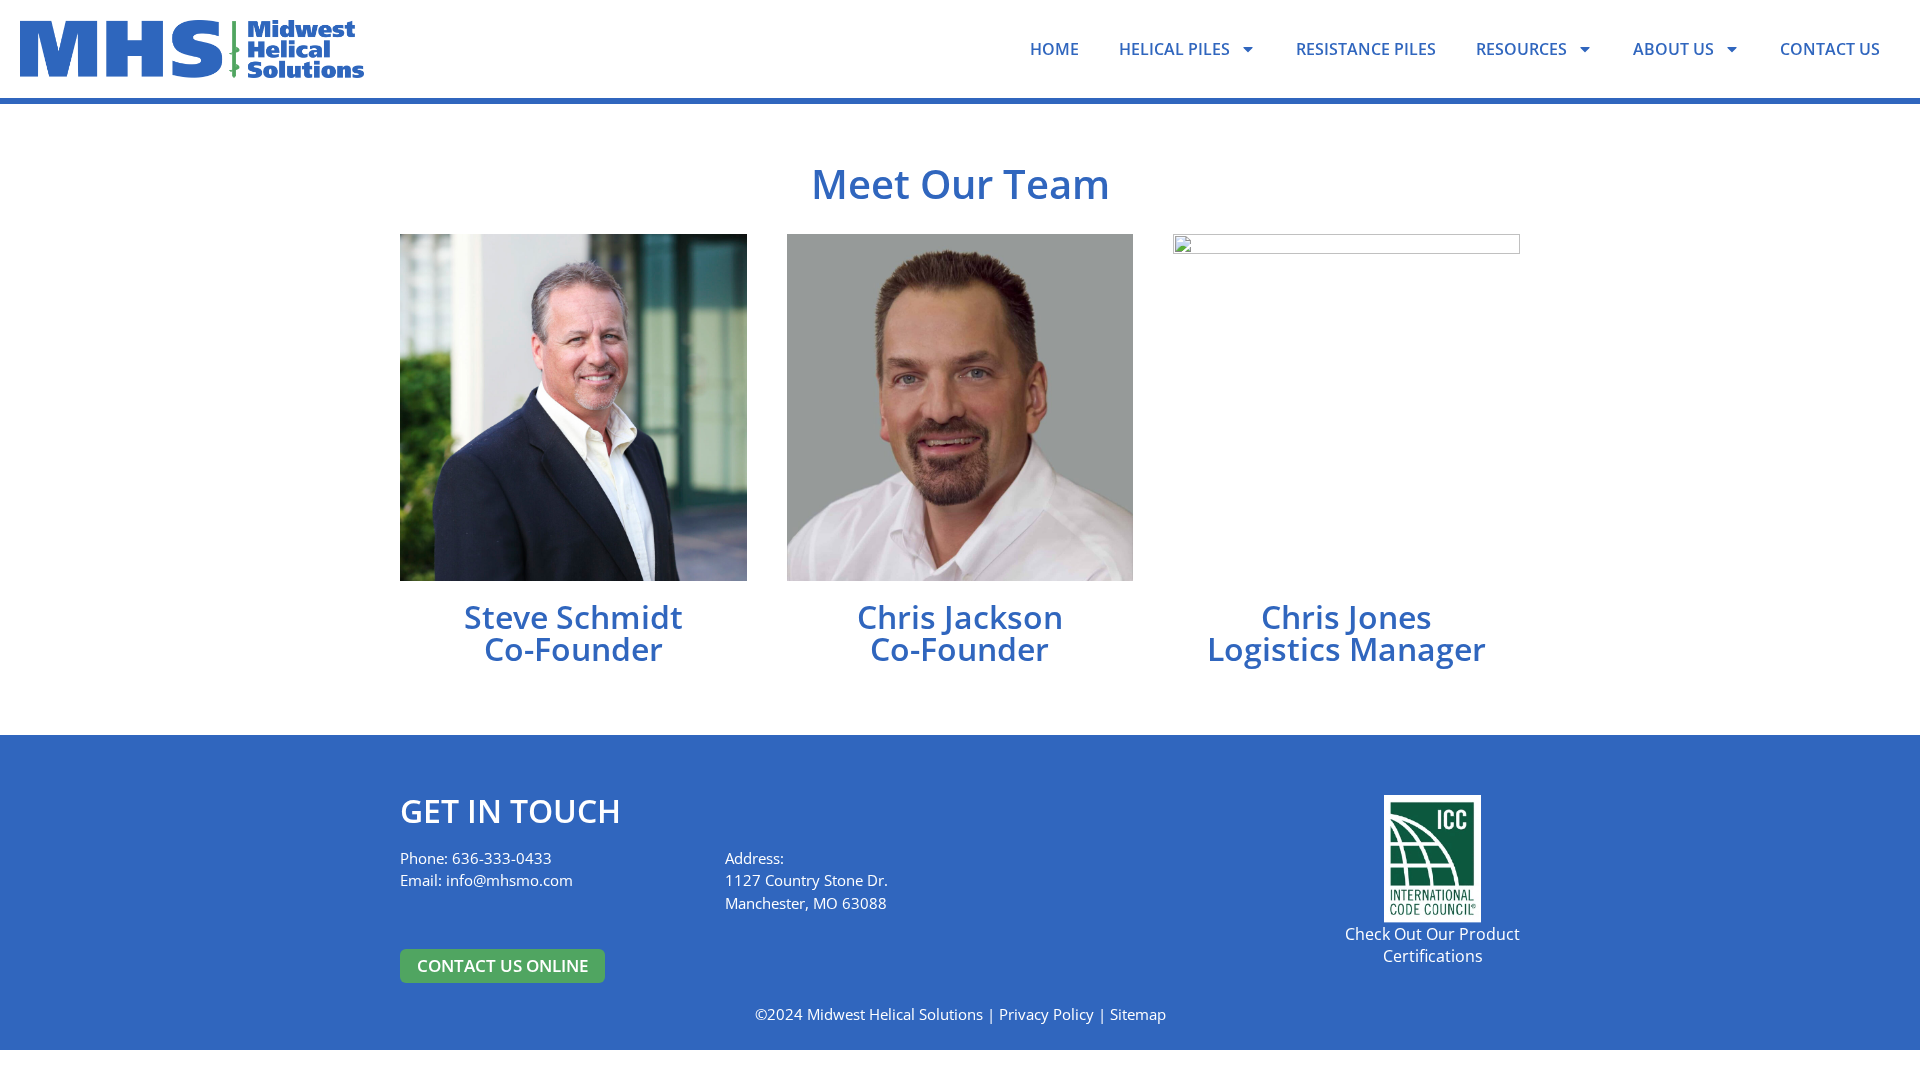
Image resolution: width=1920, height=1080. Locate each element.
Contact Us (1830, 49)
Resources (1521, 49)
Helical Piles (1174, 49)
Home (1054, 49)
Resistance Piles (1366, 49)
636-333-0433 (500, 858)
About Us (1673, 49)
